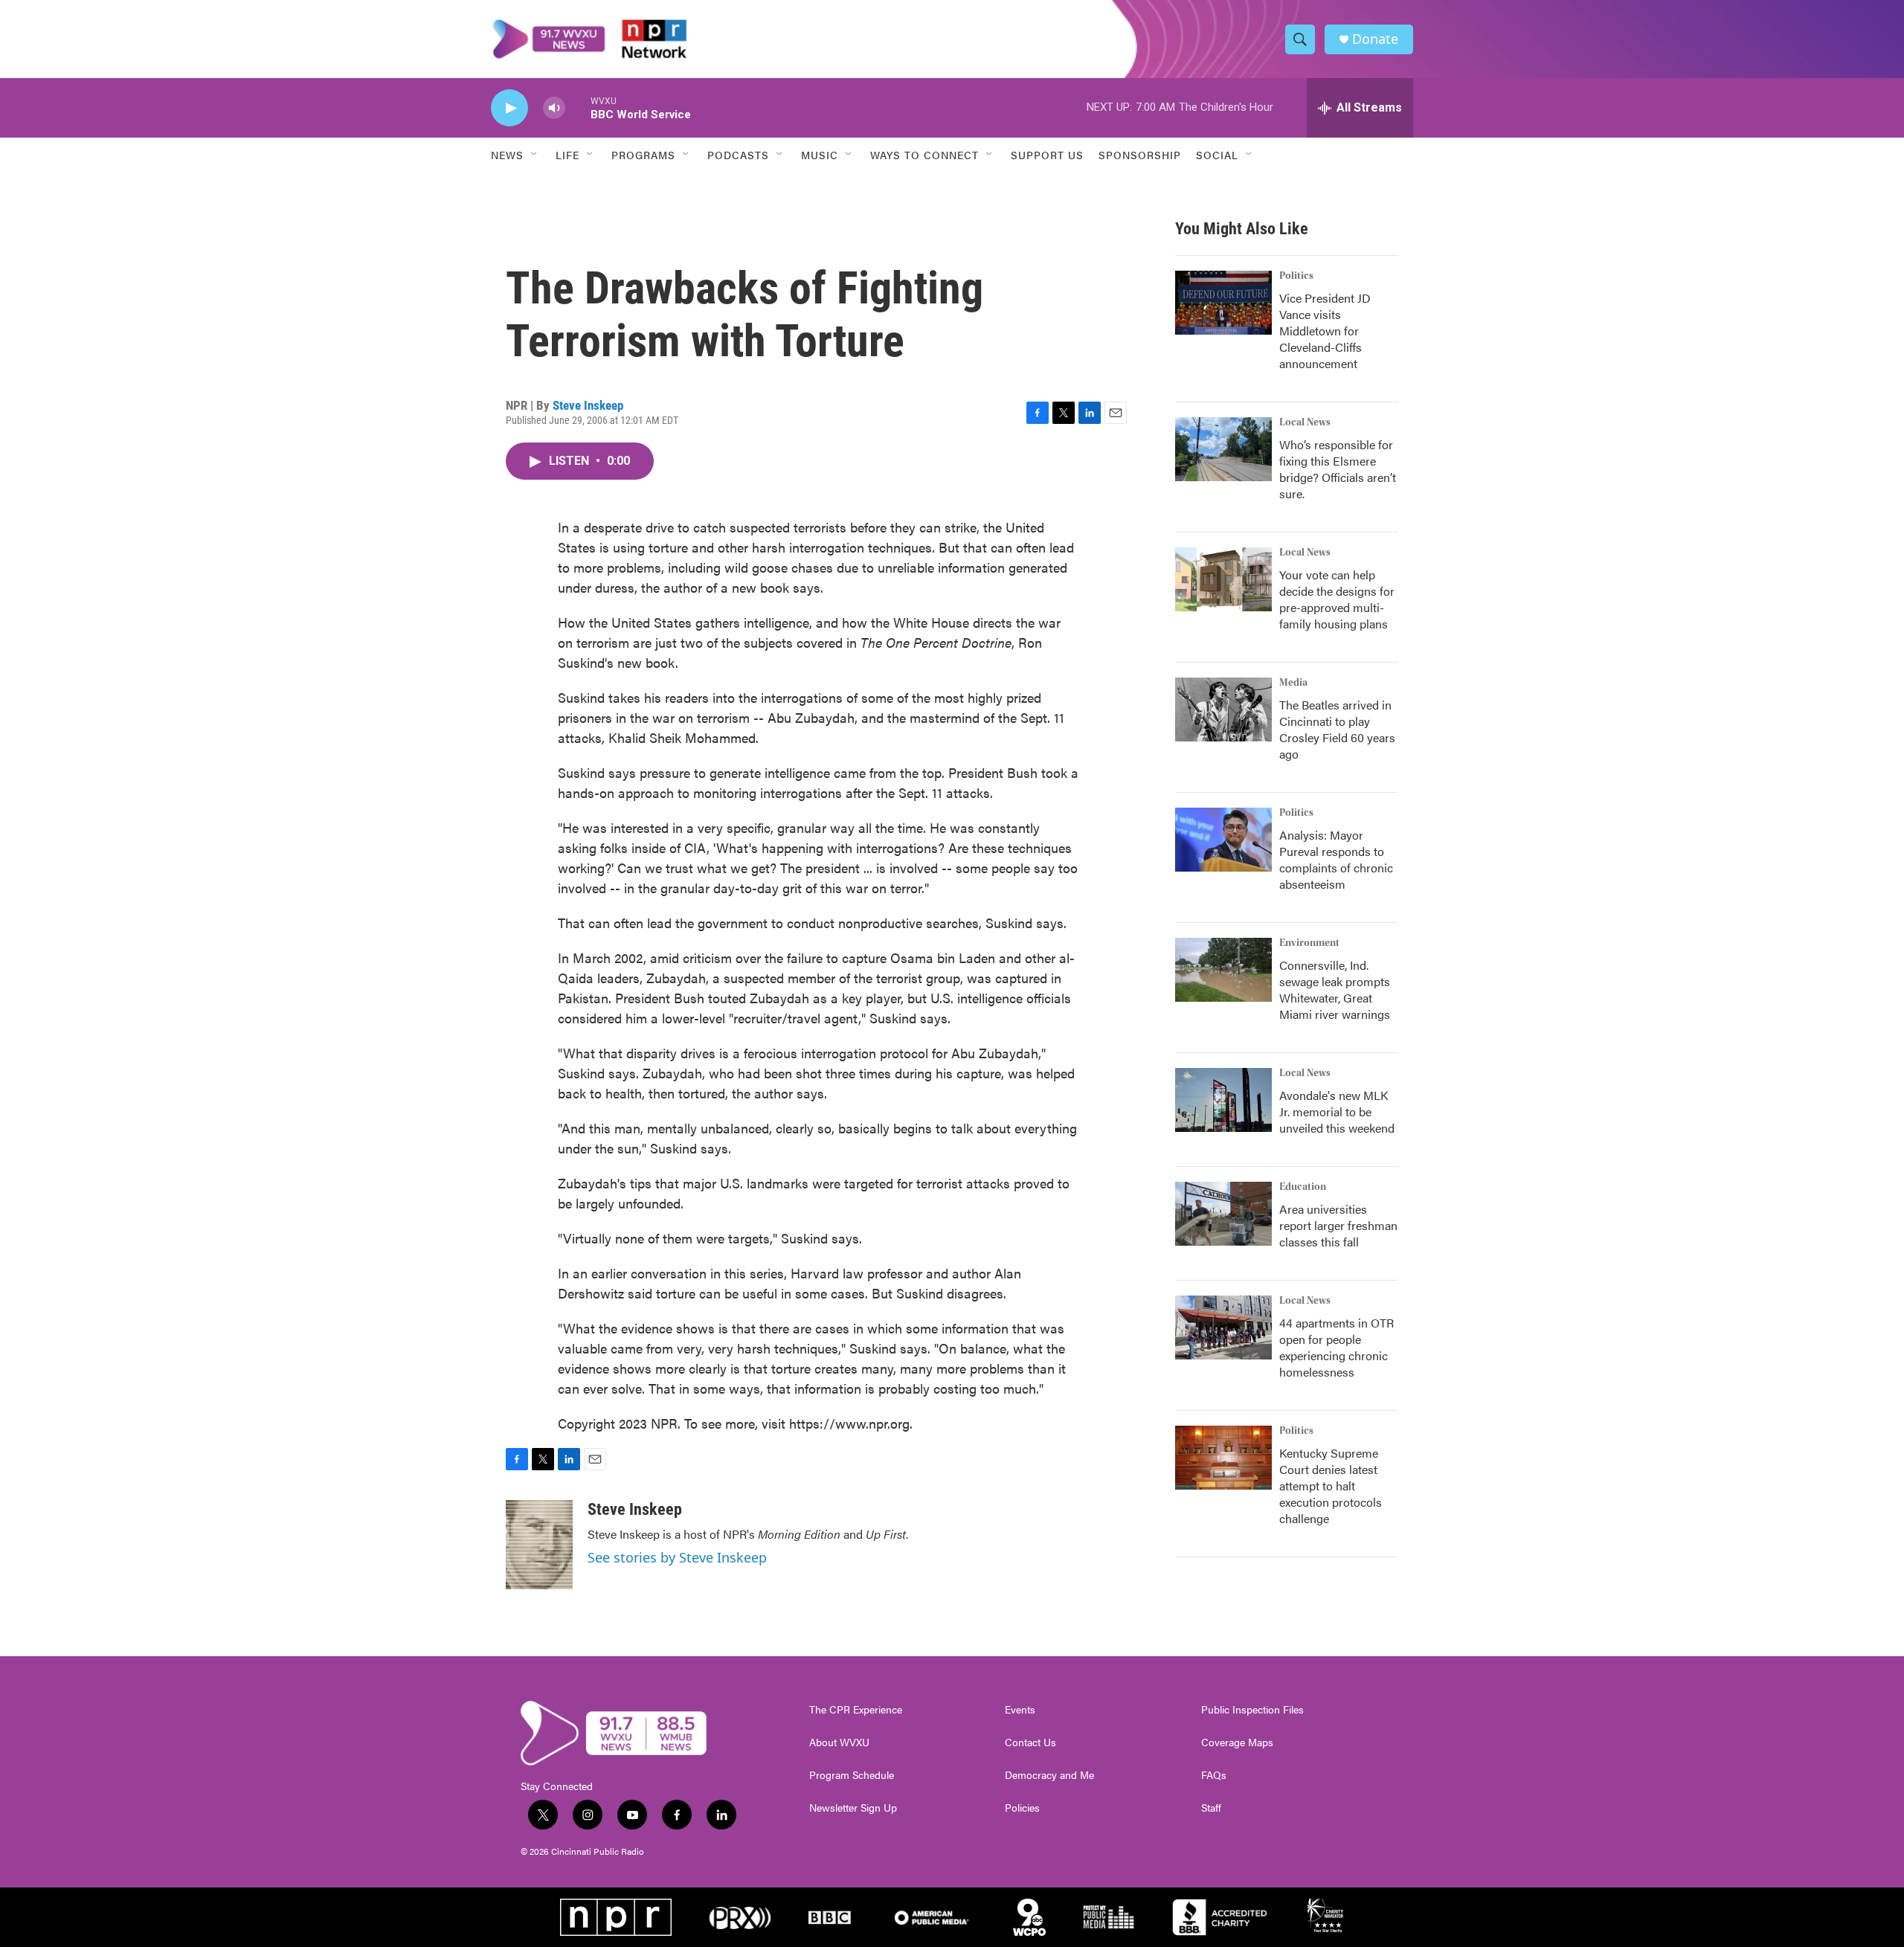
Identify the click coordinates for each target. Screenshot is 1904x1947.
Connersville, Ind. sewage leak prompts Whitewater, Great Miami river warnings (1335, 989)
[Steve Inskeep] (539, 1545)
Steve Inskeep (588, 405)
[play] (509, 108)
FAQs (1214, 1775)
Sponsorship (1140, 155)
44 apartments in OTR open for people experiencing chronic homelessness (1337, 1347)
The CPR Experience (856, 1710)
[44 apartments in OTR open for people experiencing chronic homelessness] (1223, 1327)
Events (1020, 1710)
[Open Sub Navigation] (535, 155)
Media (1293, 683)
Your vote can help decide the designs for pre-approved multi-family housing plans (1337, 599)
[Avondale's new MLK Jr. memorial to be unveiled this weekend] (1223, 1100)
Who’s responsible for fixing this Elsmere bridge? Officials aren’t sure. (1338, 469)
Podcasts (738, 155)
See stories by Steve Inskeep (677, 1557)
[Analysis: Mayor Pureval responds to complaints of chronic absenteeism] (1223, 840)
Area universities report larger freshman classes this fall (1338, 1225)
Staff (1211, 1808)
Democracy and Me (1049, 1775)
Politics (1296, 276)
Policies (1022, 1808)
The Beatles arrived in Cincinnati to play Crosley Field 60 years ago (1337, 729)
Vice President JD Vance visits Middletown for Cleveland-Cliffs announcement (1325, 331)
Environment (1309, 943)
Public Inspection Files (1252, 1710)
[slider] (578, 107)
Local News (1305, 422)
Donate (1375, 39)
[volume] (554, 108)
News (507, 155)
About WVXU (839, 1742)
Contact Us (1030, 1742)
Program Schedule (852, 1775)
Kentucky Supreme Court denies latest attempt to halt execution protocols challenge (1331, 1486)
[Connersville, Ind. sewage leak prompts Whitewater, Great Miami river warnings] (1223, 970)
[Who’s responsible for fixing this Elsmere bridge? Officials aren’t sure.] (1223, 449)
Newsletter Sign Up (853, 1808)
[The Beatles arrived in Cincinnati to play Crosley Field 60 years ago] (1223, 709)
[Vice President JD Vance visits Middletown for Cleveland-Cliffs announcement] (1223, 303)
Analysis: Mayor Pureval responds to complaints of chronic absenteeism (1336, 859)
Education (1303, 1187)
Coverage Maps (1237, 1742)
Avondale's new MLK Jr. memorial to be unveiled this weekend (1337, 1111)
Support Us (1047, 155)
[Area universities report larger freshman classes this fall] (1223, 1214)
